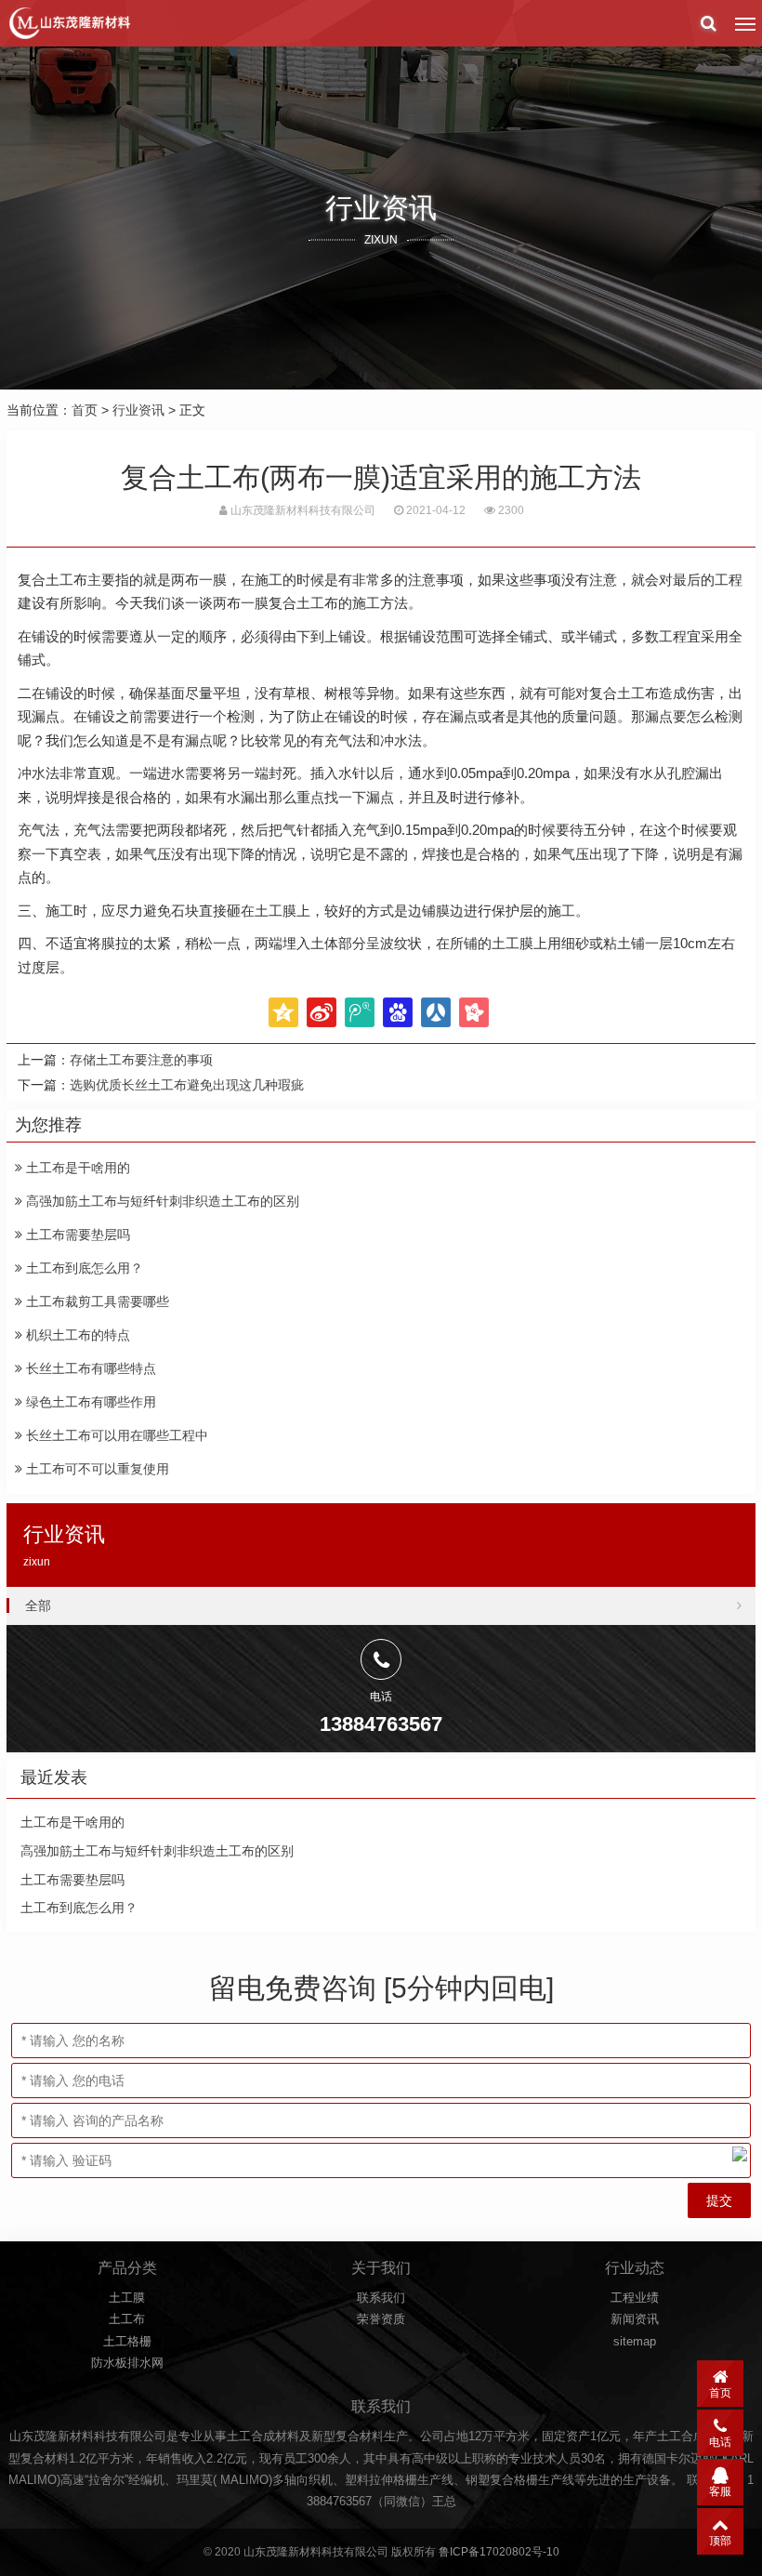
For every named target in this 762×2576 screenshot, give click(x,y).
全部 (38, 1605)
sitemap (635, 2341)
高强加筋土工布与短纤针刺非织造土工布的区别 (161, 1201)
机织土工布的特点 (76, 1335)
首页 (85, 410)
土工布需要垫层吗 (76, 1235)
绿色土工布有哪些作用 (89, 1402)
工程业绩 (635, 2298)
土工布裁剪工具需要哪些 (96, 1301)
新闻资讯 (635, 2319)
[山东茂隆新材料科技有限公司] (69, 23)
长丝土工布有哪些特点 (89, 1368)
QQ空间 (283, 1012)
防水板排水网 (127, 2363)
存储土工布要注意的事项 (141, 1060)
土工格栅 (127, 2341)
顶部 (720, 2541)
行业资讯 (138, 410)
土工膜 (127, 2298)
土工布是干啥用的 (76, 1168)
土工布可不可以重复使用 (96, 1469)
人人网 (436, 1012)
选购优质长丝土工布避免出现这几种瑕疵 (187, 1085)
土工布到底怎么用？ (83, 1268)
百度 (398, 1012)
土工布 (127, 2319)
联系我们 (381, 2298)
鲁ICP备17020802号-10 (499, 2552)
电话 (720, 2442)
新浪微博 (322, 1012)
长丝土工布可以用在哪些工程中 (115, 1435)
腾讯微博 (360, 1012)
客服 (720, 2491)
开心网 (474, 1012)
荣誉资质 (381, 2319)
